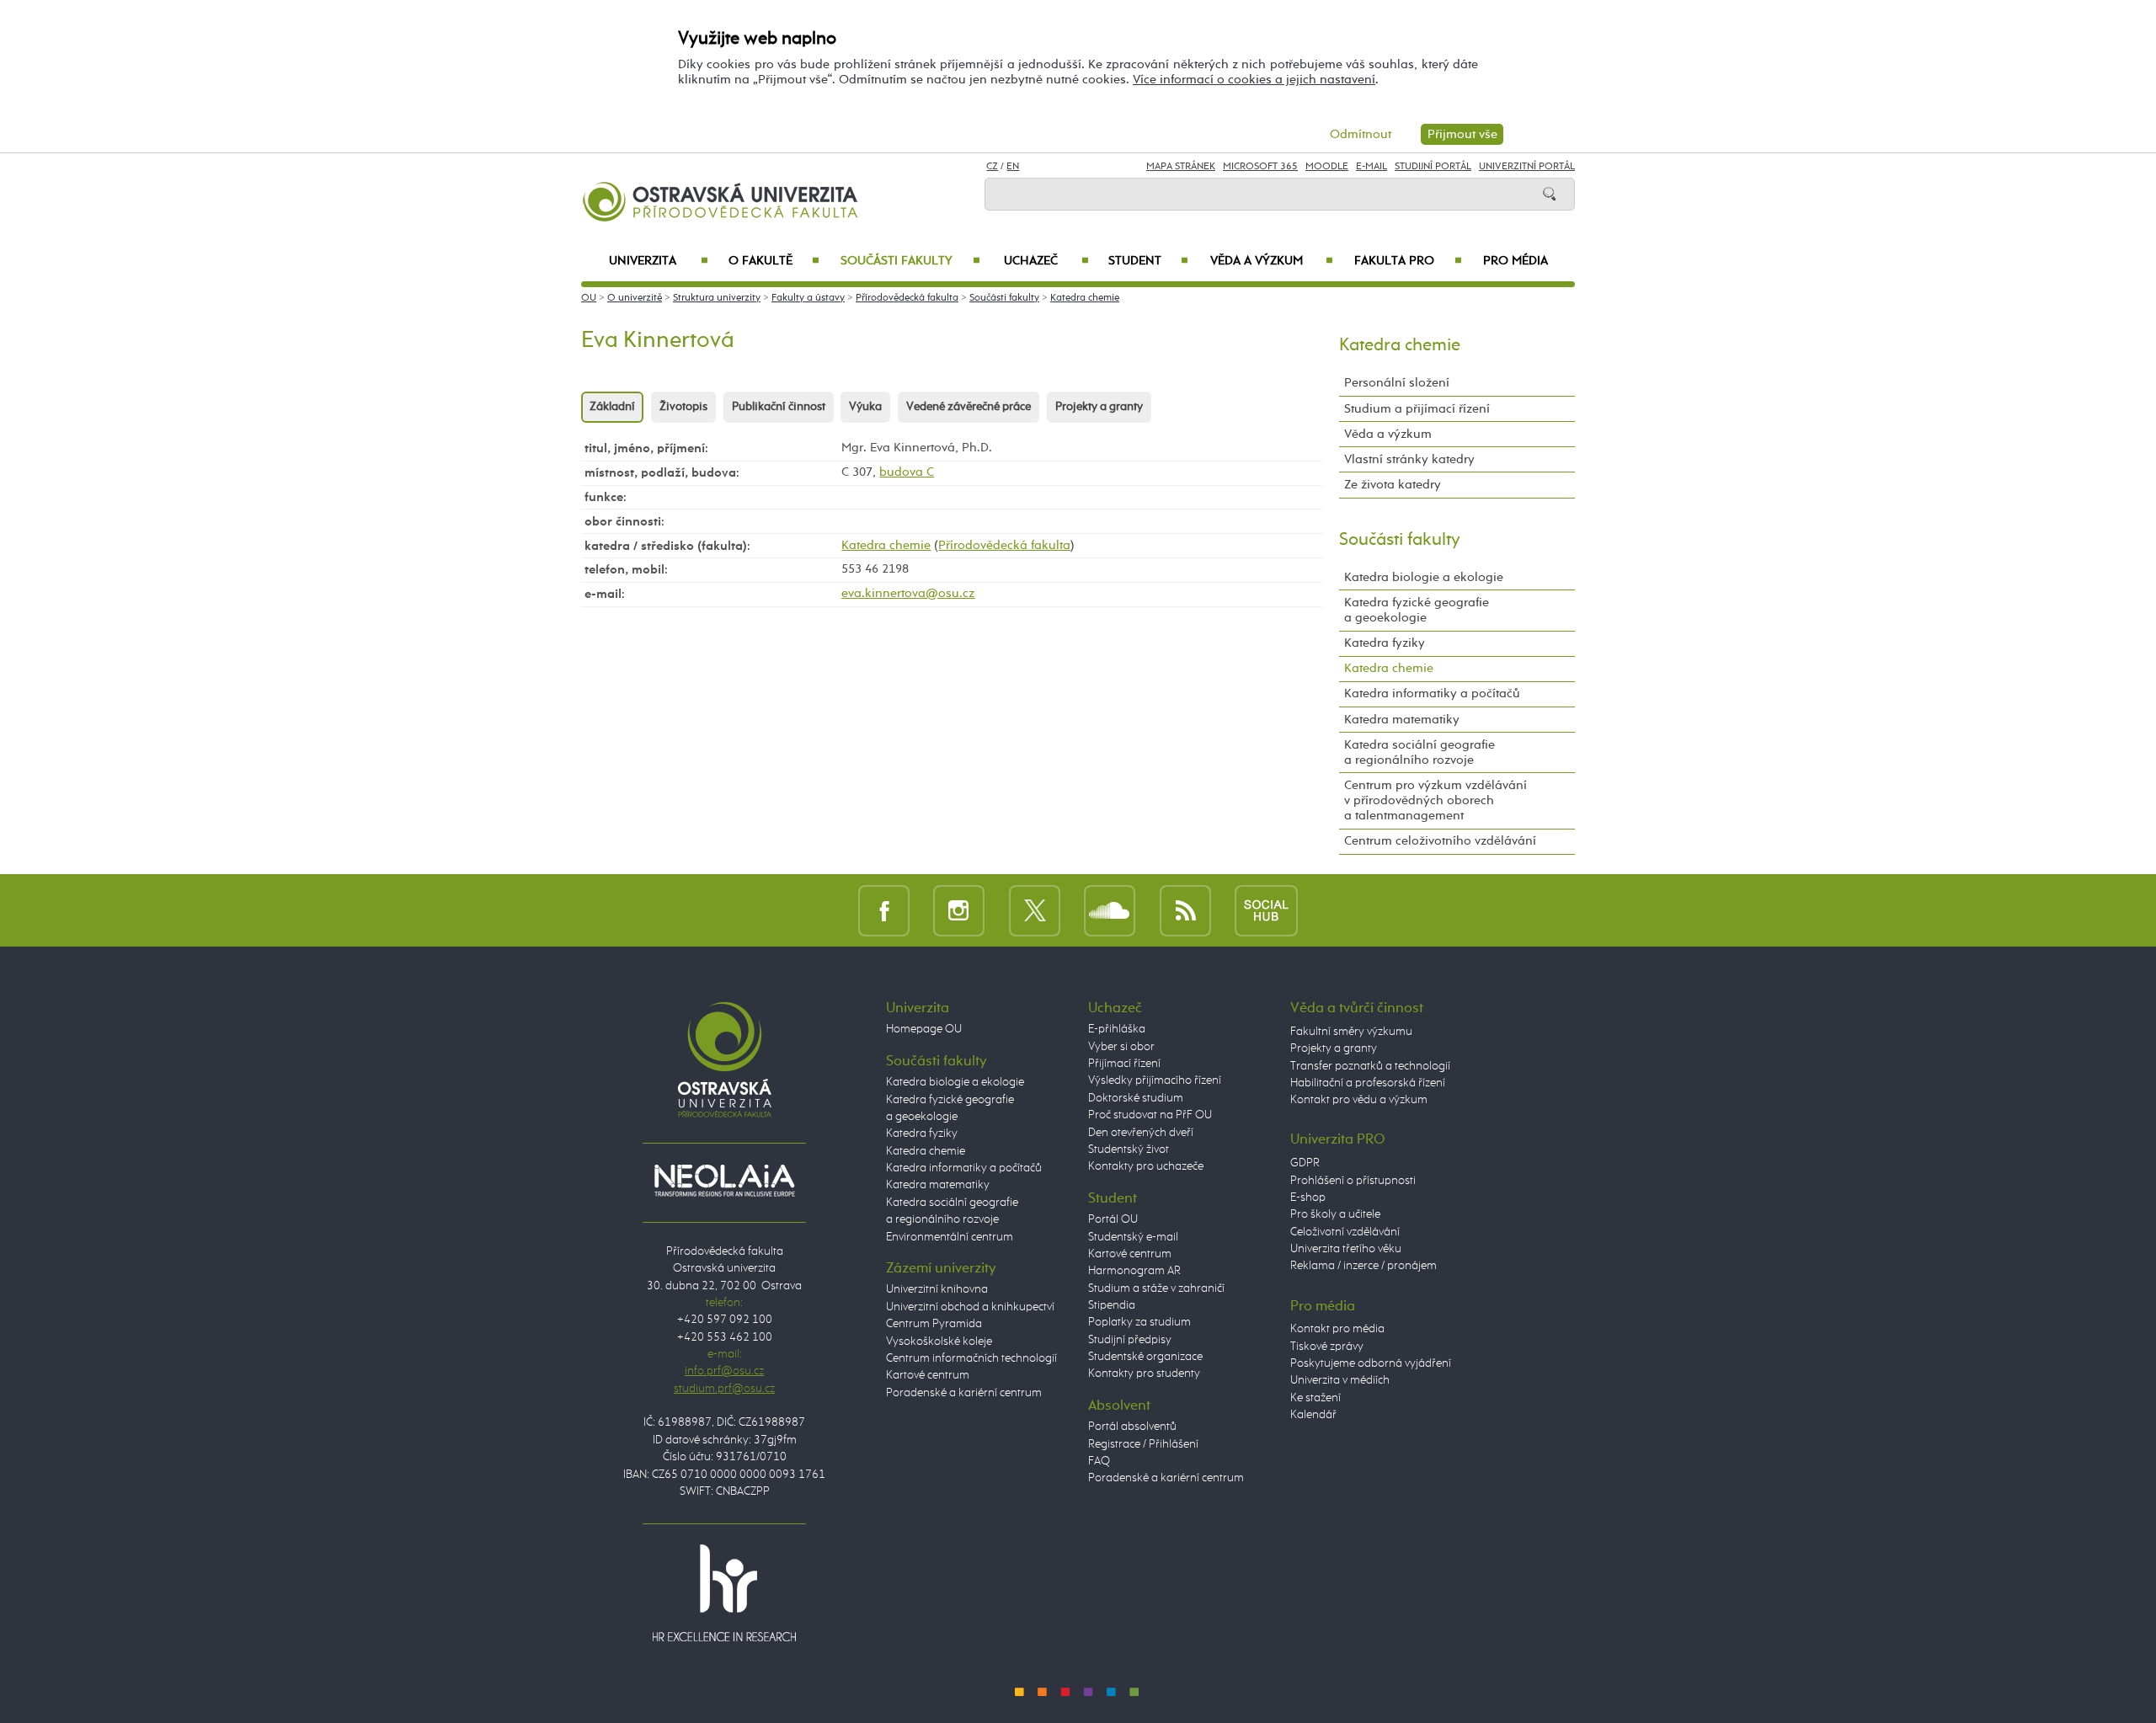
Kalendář (1313, 1415)
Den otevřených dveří (1141, 1133)
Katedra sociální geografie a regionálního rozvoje (1420, 752)
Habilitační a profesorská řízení (1368, 1083)
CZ (992, 167)
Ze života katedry (1393, 485)
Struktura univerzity (717, 298)
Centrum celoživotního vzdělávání (1440, 841)
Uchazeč (1046, 261)
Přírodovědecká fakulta (907, 298)
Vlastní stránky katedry (1409, 459)
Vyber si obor (1121, 1047)
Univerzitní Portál (1527, 167)
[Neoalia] (724, 1181)
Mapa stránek (1181, 167)
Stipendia (1112, 1305)
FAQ (1099, 1461)
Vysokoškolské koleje (939, 1342)
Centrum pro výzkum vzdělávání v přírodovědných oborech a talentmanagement (1436, 800)
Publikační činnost (779, 407)
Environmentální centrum (950, 1237)
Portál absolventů (1132, 1427)
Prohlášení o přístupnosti (1353, 1181)
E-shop (1308, 1198)
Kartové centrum (928, 1375)
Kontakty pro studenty (1144, 1374)
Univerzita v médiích (1340, 1380)
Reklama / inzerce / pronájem (1364, 1266)
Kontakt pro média (1337, 1329)
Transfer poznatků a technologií (1370, 1066)
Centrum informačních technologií (971, 1358)
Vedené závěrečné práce (969, 407)
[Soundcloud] (1110, 910)
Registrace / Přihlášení (1143, 1444)
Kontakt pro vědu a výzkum (1359, 1100)
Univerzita (658, 261)
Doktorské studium (1136, 1098)
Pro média (1516, 261)
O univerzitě (635, 298)
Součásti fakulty (910, 261)
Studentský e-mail (1133, 1237)
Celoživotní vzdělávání (1345, 1232)
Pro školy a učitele (1335, 1214)
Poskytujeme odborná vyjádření (1371, 1363)
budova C (907, 472)
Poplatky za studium (1139, 1322)
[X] (1035, 910)
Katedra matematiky (1402, 720)
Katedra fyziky (1385, 643)
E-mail (1372, 167)
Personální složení (1397, 383)
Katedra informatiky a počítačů (1432, 693)
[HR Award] (724, 1592)
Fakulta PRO (1408, 261)
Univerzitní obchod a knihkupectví (970, 1307)
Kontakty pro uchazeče (1146, 1166)
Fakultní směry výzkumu (1351, 1032)
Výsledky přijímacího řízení (1155, 1080)
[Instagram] (959, 910)
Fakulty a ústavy (808, 298)
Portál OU (1113, 1219)
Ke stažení (1315, 1398)
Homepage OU (924, 1029)
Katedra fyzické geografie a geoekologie (1417, 610)
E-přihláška (1117, 1029)
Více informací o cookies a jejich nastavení (1254, 80)
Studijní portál (1433, 167)
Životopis (683, 407)
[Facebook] (884, 910)
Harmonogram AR (1134, 1271)
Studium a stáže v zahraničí (1156, 1288)
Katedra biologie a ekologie (1424, 577)
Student (1148, 261)
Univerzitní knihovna (937, 1289)
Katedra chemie (1085, 298)
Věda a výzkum (1272, 261)
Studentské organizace (1145, 1357)
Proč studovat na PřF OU (1150, 1115)
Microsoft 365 (1260, 167)
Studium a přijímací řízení (1417, 409)
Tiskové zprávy (1327, 1347)
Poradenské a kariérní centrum (964, 1393)
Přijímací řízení (1124, 1064)
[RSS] (1185, 910)
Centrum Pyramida (934, 1324)
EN (1013, 167)
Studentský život (1129, 1150)
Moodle (1327, 167)
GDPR (1305, 1163)
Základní (612, 407)
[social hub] (1266, 910)
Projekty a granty (1099, 407)
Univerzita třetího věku (1346, 1249)
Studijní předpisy (1130, 1340)
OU (589, 298)
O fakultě (774, 261)
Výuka (865, 407)
